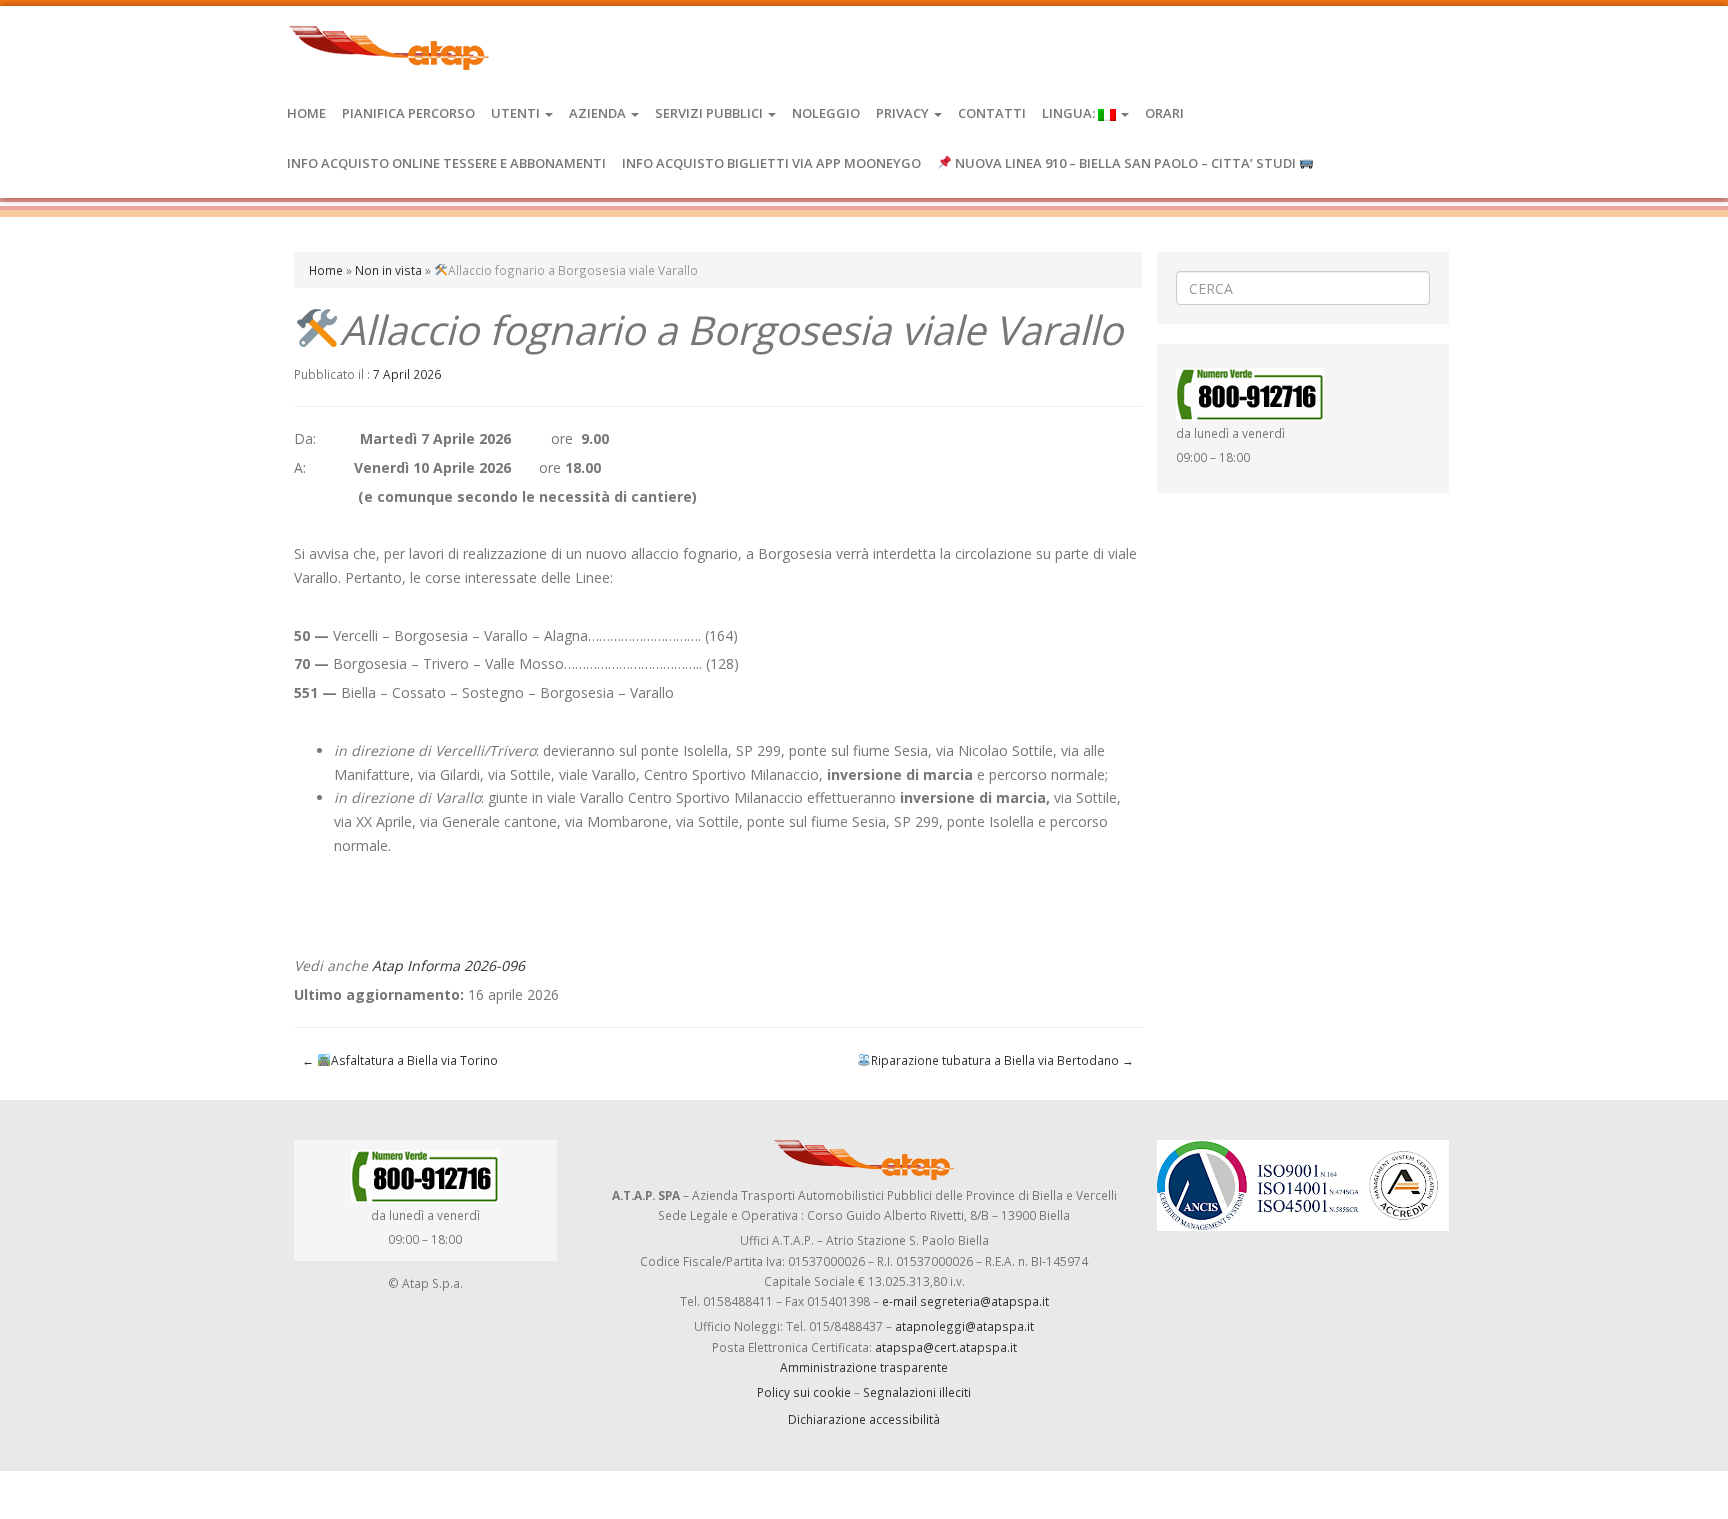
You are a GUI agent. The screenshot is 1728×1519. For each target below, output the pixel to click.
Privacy (904, 113)
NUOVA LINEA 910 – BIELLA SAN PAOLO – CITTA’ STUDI (1125, 163)
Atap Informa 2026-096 (448, 965)
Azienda (599, 113)
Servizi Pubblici (710, 113)
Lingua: (1070, 113)
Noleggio (826, 113)
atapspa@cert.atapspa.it (946, 1347)
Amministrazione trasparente (864, 1367)
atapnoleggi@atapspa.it (964, 1326)
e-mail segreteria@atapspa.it (965, 1301)
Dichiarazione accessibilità (864, 1419)
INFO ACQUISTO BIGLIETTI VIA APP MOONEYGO (771, 163)
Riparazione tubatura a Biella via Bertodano (1002, 1060)
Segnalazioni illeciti (917, 1392)
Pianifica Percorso (408, 113)
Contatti (992, 113)
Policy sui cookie (804, 1392)
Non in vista (388, 270)
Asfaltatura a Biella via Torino (400, 1060)
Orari (1164, 113)
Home (306, 113)
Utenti (517, 113)
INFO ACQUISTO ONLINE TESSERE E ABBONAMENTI (446, 163)
